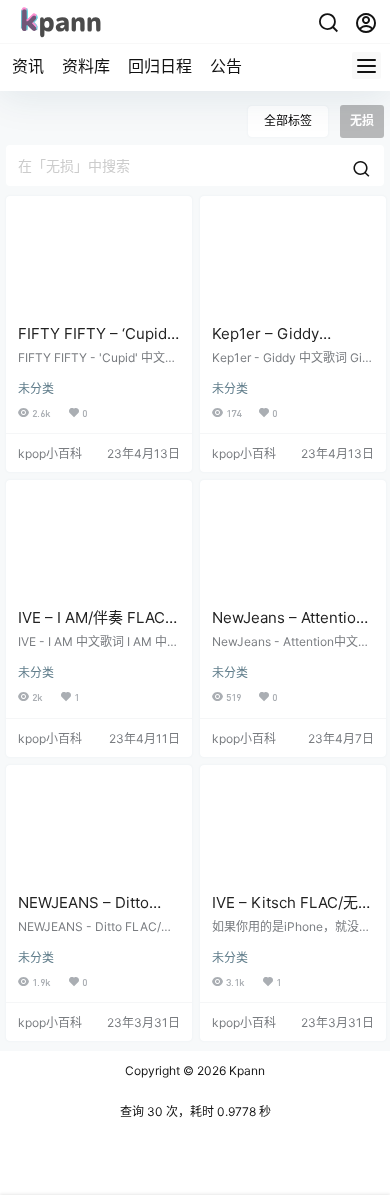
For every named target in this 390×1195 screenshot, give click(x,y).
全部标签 (288, 120)
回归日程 (160, 66)
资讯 (28, 66)
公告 (226, 66)
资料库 (86, 66)
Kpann (245, 1070)
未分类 (36, 388)
